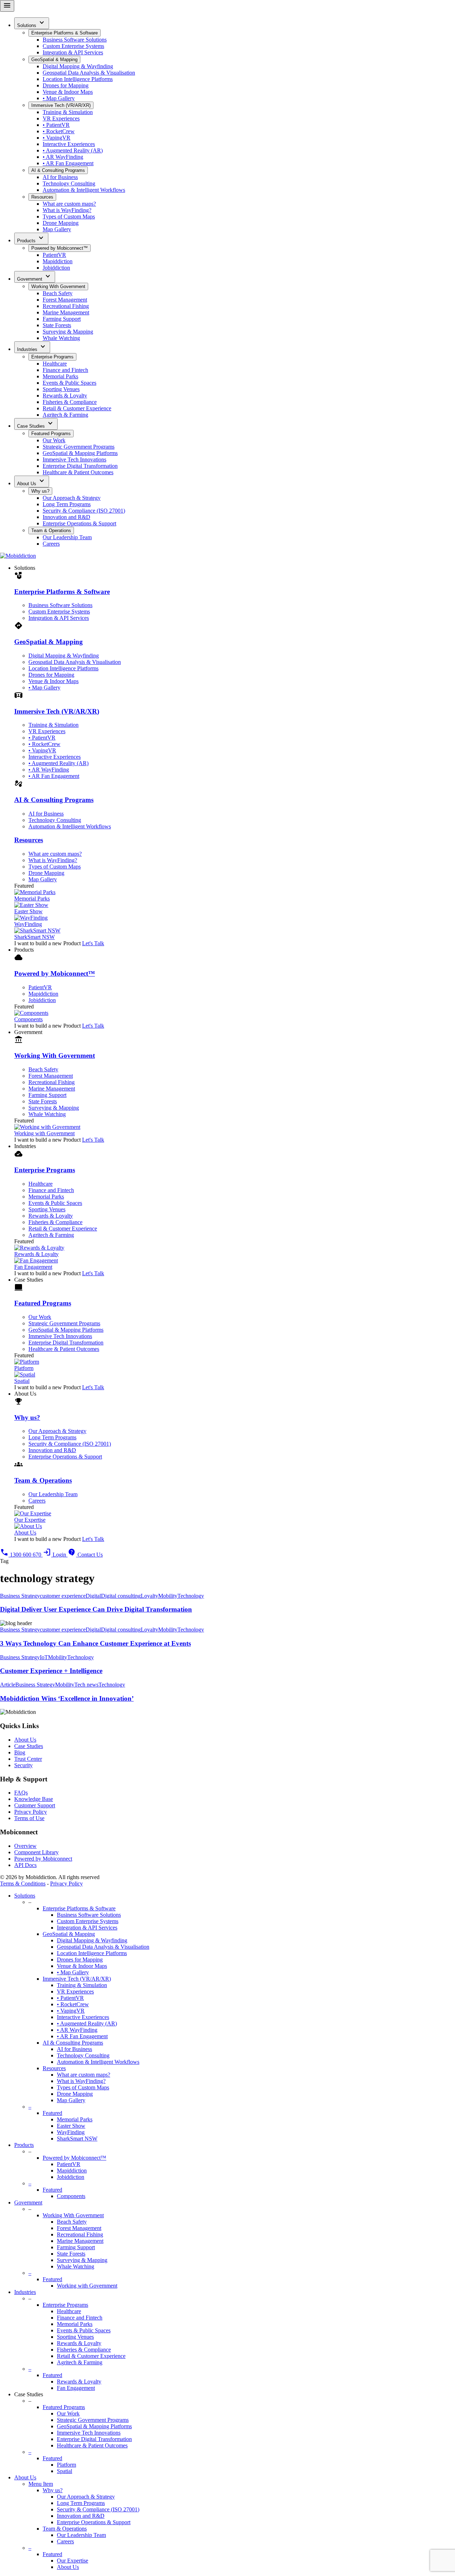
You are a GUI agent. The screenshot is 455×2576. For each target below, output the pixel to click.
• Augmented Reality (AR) (73, 150)
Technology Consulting (69, 183)
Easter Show (71, 2126)
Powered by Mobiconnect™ (60, 248)
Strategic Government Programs (79, 447)
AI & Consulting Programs (58, 170)
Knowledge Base (34, 1799)
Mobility (168, 1596)
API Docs (25, 1865)
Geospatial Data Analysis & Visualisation (89, 73)
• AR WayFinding (63, 157)
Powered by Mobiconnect (43, 1859)
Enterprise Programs (52, 357)
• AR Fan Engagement (68, 163)
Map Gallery (57, 229)
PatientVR (54, 255)
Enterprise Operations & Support (79, 523)
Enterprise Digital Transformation (80, 466)
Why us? (40, 491)
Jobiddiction (56, 268)
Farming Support (62, 319)
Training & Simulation (68, 112)
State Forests (57, 325)
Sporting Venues (61, 389)
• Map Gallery (59, 98)
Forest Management (65, 300)
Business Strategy (20, 1596)
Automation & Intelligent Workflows (84, 190)
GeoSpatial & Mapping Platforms (80, 453)
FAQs (21, 1793)
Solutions (32, 23)
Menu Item (41, 2484)
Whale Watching (61, 338)
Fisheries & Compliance (70, 402)
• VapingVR (57, 138)
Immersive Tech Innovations (74, 459)
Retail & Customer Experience (77, 408)
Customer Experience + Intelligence (51, 1671)
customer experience (63, 1596)
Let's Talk (93, 943)
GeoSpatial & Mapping (54, 59)
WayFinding (71, 2132)
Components (71, 2196)
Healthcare (55, 364)
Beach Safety (58, 293)
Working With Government (58, 286)
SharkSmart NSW (77, 2139)
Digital (93, 1596)
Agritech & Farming (65, 415)
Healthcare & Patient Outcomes (78, 472)
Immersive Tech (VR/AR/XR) (61, 105)
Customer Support (35, 1805)
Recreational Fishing (66, 306)
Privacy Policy (31, 1812)
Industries (32, 347)
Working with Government (87, 2286)
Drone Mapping (61, 223)
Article (8, 1685)
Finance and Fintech (65, 370)
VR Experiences (61, 118)
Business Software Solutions (75, 40)
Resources (42, 197)
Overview (25, 1846)
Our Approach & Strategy (72, 498)
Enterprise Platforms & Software (65, 33)
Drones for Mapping (66, 85)
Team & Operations (51, 531)
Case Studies (36, 424)
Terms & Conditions (23, 1884)
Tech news (86, 1685)
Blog (20, 1752)
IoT (44, 1657)
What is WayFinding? (67, 210)
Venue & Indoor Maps (68, 92)
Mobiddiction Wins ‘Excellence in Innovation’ (67, 1698)
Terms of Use (29, 1818)
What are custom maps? (69, 204)
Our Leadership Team (67, 537)
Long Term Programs (67, 504)
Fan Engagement (76, 2388)
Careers (51, 544)
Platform (66, 2465)
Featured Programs (51, 434)
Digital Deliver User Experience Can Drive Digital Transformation (96, 1609)
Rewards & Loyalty (65, 396)
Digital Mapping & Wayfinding (78, 66)
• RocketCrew (59, 131)
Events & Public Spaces (69, 383)
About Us (32, 481)
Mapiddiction (58, 261)
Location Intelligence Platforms (78, 79)
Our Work (54, 440)
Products (31, 238)
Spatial (65, 2471)
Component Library (36, 1852)
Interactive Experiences (69, 144)
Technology (191, 1596)
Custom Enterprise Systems (73, 46)
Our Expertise (73, 2561)
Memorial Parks (60, 376)
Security (23, 1765)
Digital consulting (121, 1596)
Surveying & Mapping (68, 332)
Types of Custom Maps (69, 217)
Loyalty (149, 1596)
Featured (52, 2113)
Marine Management (66, 312)
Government (35, 277)
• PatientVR (56, 125)
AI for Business (60, 177)
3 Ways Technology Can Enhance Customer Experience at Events (95, 1643)
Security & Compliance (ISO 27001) (84, 511)
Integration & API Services (73, 52)
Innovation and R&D (66, 517)
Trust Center (28, 1759)
